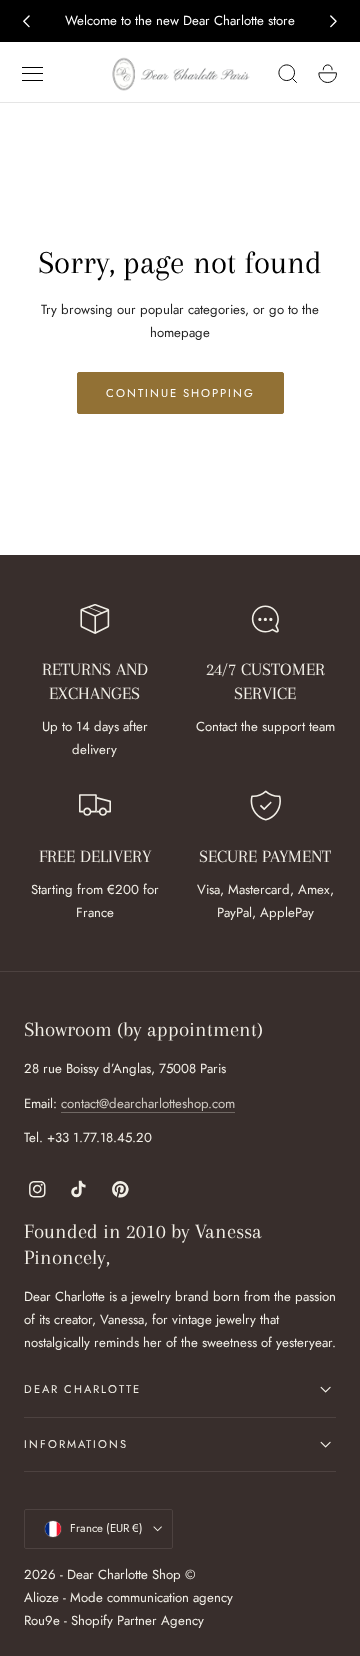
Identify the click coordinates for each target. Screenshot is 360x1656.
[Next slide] (334, 21)
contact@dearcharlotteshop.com (148, 1103)
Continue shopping (180, 393)
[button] (33, 74)
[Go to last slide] (26, 21)
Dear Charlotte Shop (124, 1574)
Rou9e (42, 1620)
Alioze (41, 1597)
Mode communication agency (151, 1597)
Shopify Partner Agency (137, 1620)
